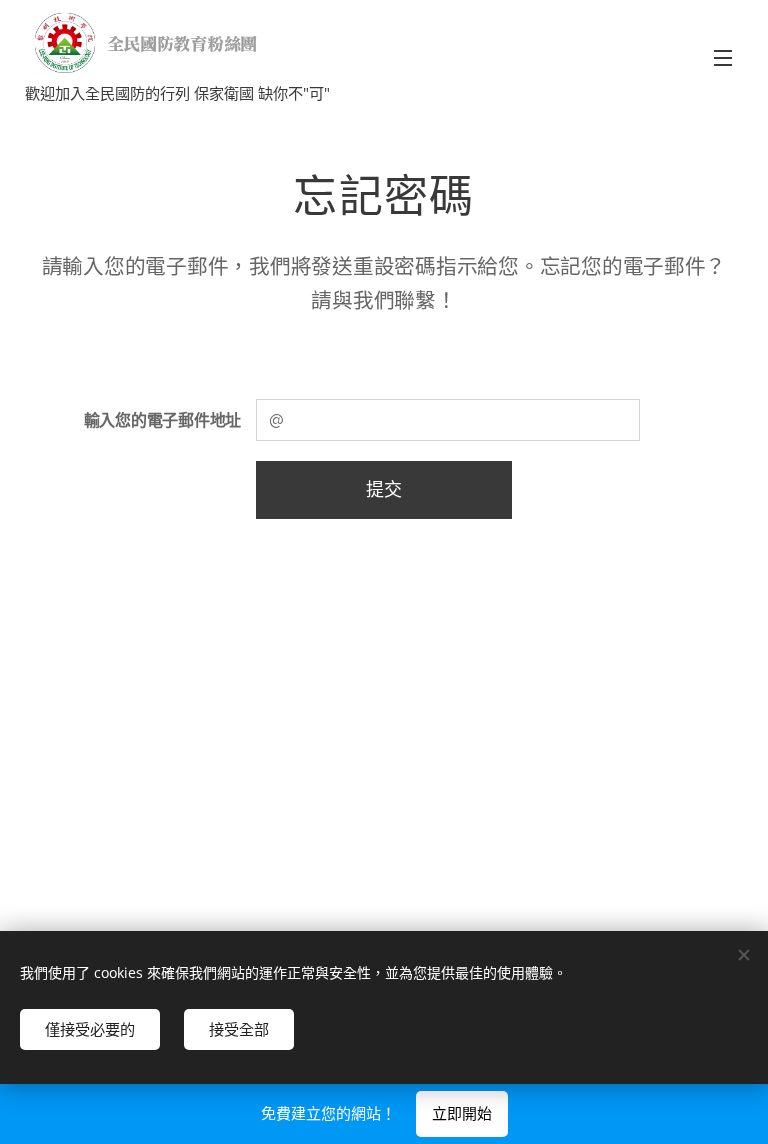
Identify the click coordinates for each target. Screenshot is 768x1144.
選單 (723, 57)
